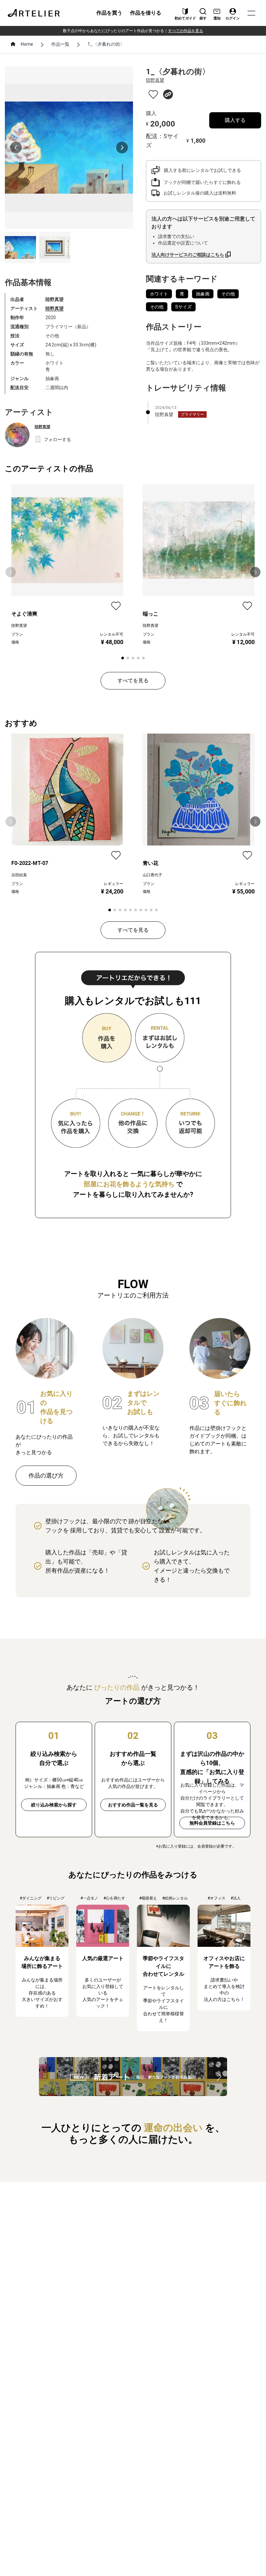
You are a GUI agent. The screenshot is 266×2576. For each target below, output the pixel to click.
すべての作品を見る (186, 31)
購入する (235, 120)
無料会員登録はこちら (212, 1823)
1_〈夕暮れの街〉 (106, 44)
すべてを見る (133, 681)
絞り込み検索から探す (54, 1805)
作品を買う (109, 13)
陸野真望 (54, 308)
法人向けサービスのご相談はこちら (188, 255)
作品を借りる (146, 13)
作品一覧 (60, 44)
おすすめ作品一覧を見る (133, 1805)
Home (27, 44)
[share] (168, 94)
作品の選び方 (46, 1475)
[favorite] (153, 95)
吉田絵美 (19, 875)
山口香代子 (152, 875)
